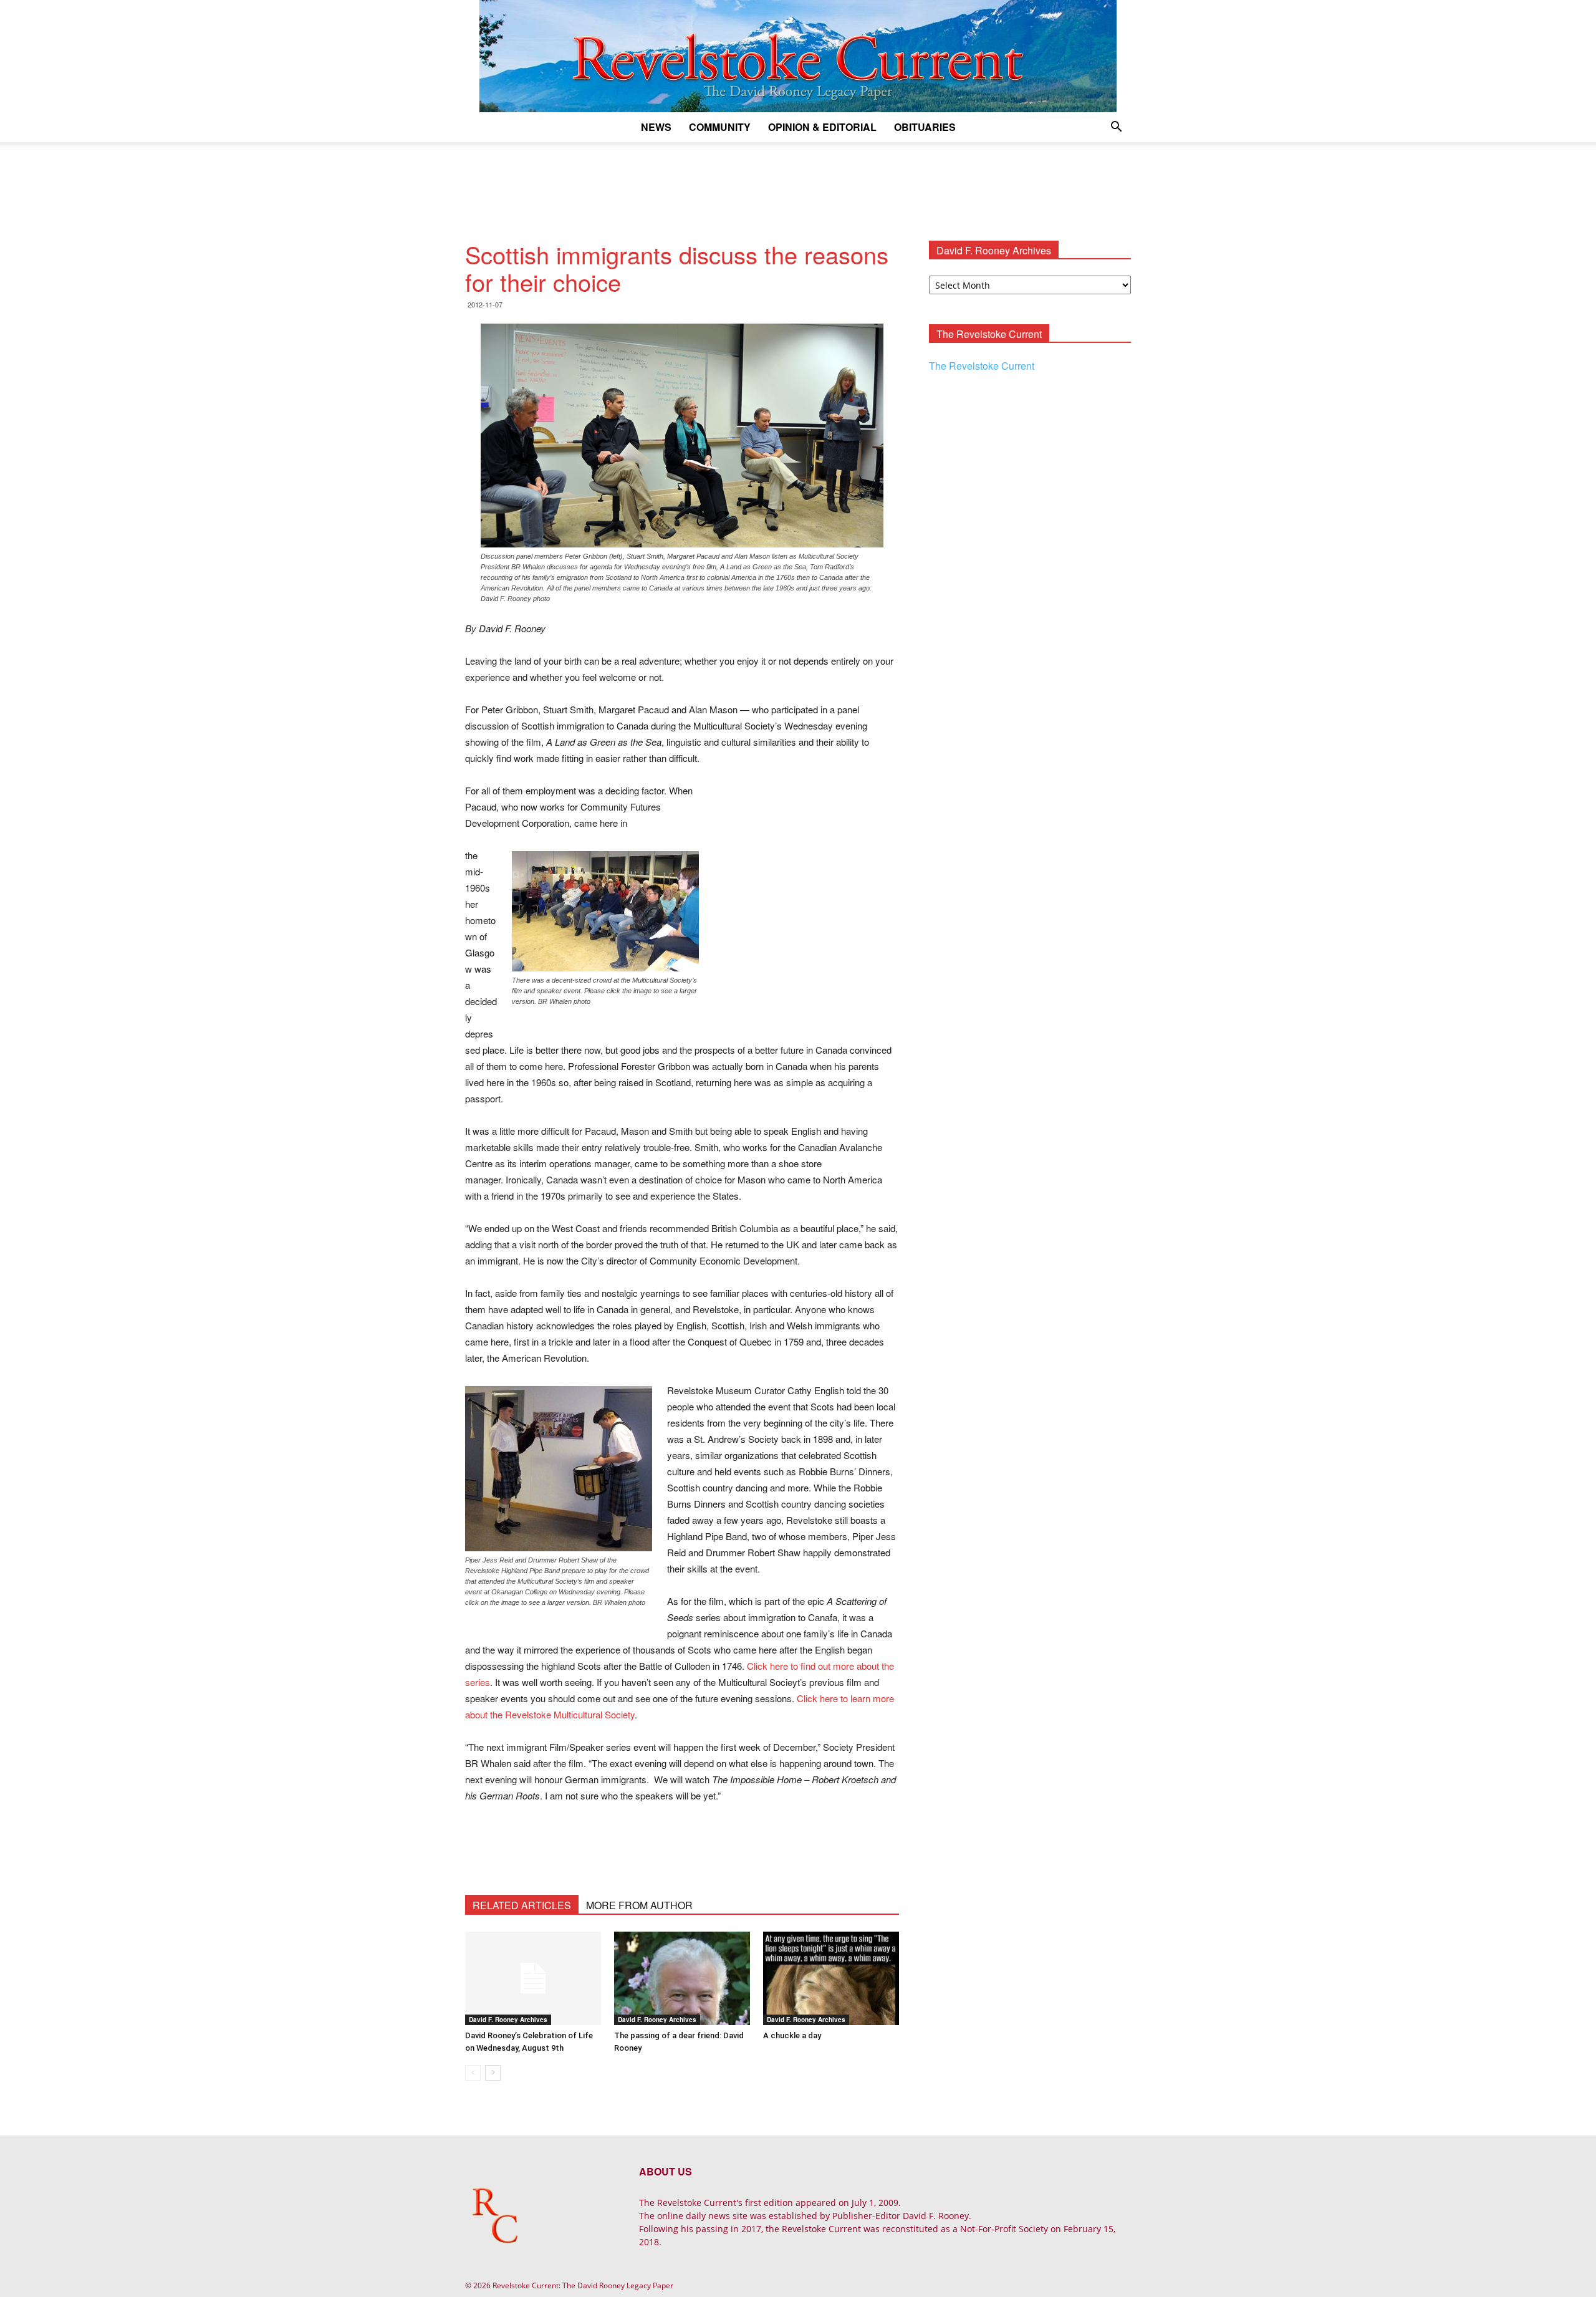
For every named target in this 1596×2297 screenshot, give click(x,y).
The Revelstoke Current (982, 366)
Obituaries (925, 127)
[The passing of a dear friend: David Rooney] (682, 1978)
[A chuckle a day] (831, 1978)
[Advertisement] (798, 185)
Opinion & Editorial (822, 127)
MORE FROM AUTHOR (639, 1905)
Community (720, 127)
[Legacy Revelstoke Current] (798, 56)
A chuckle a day (792, 2035)
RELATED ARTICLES (522, 1905)
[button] (1116, 128)
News (656, 127)
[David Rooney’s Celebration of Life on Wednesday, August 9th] (533, 1978)
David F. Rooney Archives (508, 2020)
